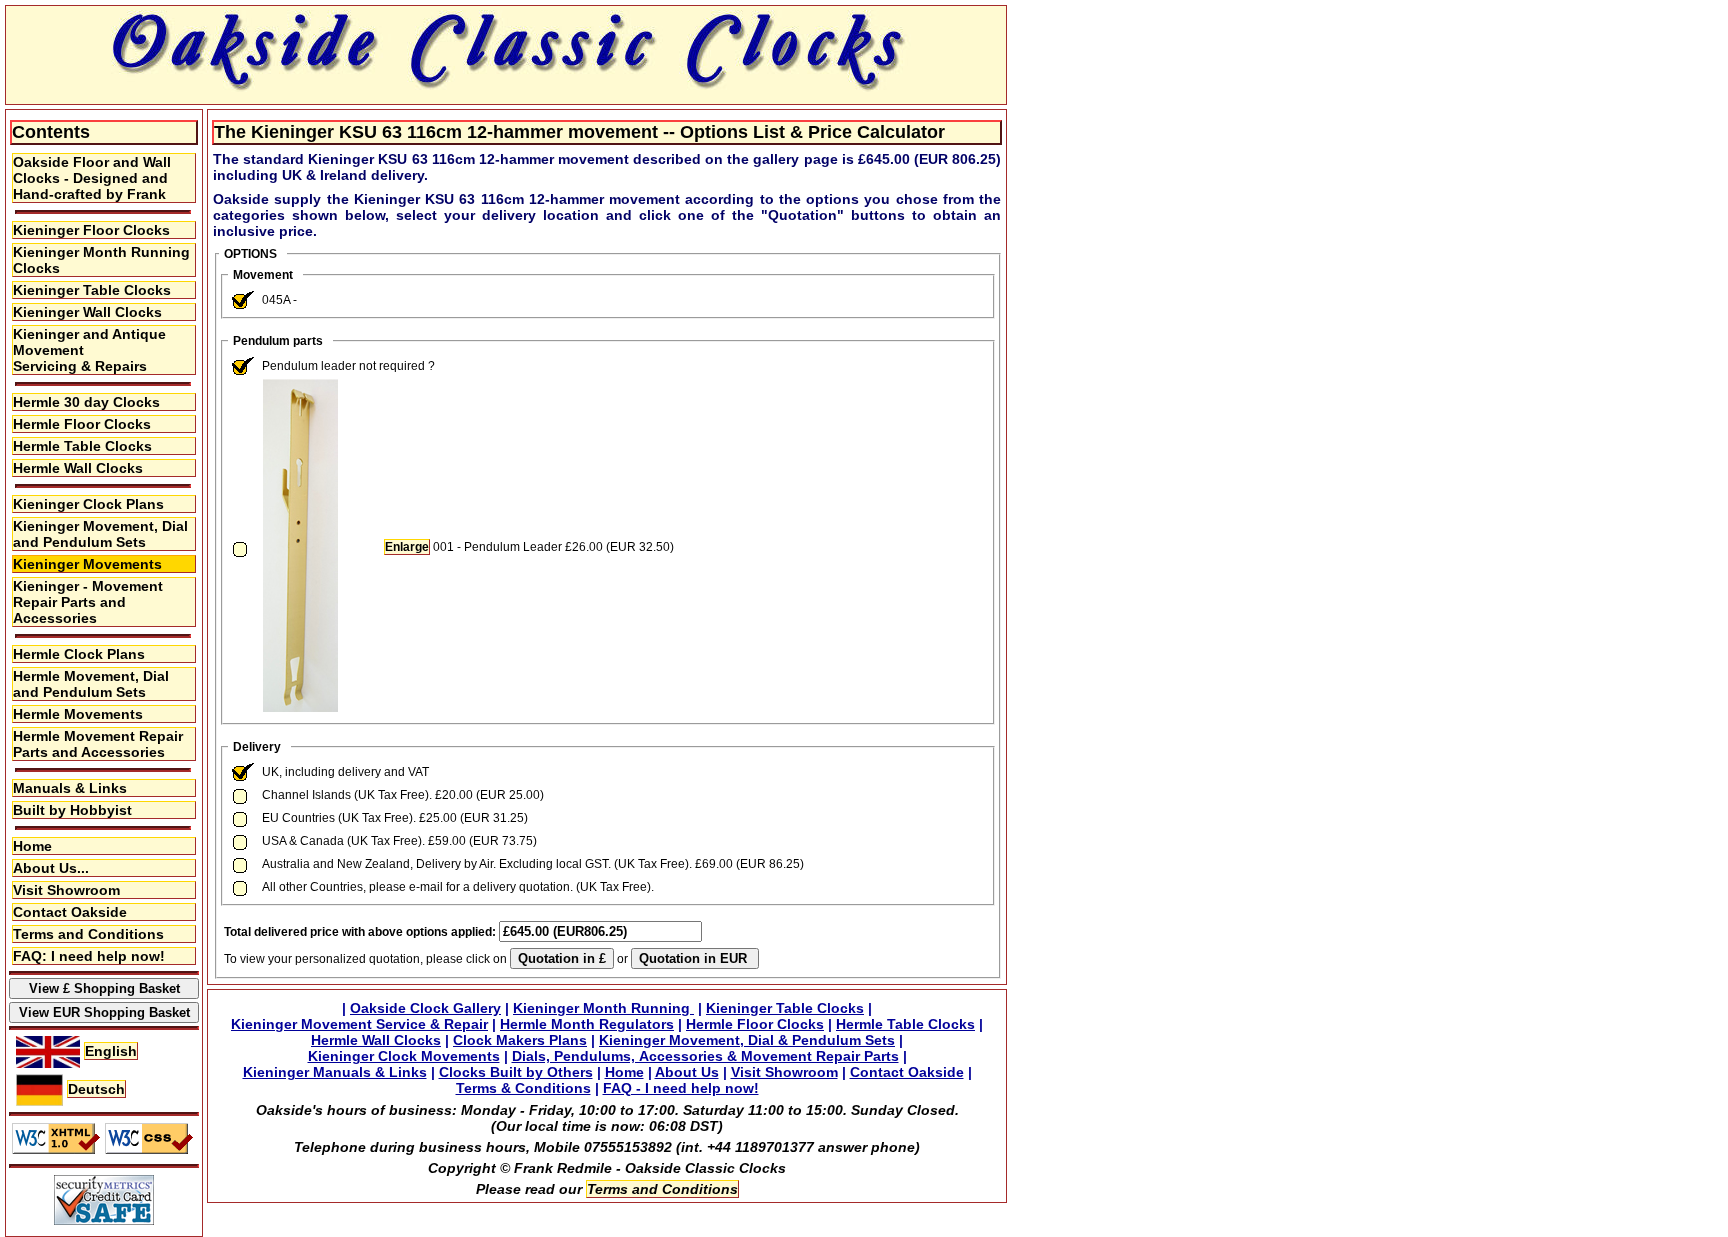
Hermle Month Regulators (587, 1024)
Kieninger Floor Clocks (91, 230)
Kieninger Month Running (603, 1008)
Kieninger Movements (87, 564)
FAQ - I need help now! (681, 1088)
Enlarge (407, 547)
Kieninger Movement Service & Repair (359, 1024)
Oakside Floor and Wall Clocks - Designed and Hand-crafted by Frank (92, 178)
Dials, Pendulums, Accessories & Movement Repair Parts (705, 1056)
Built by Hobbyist (72, 810)
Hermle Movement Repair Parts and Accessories (98, 744)
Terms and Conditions (88, 934)
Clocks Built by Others (516, 1072)
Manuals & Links (70, 788)
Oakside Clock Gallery (425, 1008)
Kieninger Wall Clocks (87, 312)
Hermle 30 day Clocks (86, 402)
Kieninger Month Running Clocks (101, 260)
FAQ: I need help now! (89, 956)
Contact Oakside (70, 912)
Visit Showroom (66, 890)
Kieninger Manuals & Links (335, 1072)
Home (32, 846)
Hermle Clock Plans (79, 654)
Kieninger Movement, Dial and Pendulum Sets (100, 534)
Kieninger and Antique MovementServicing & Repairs (89, 350)
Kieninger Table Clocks (92, 290)
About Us (687, 1072)
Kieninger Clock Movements (404, 1056)
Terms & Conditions (523, 1088)
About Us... (51, 868)
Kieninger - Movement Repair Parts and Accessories (88, 602)
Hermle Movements (78, 714)
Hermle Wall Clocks (78, 468)
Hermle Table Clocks (82, 446)
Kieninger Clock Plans (88, 504)
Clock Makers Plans (520, 1040)
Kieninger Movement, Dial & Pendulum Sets (747, 1040)
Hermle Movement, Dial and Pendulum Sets (91, 684)
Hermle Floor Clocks (82, 424)
